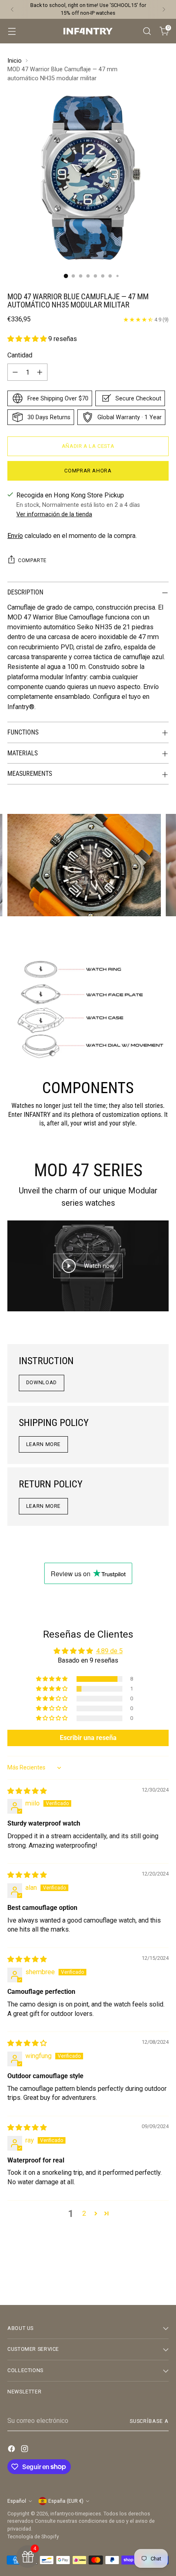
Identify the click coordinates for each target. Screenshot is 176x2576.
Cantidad (20, 355)
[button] (28, 339)
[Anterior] (12, 9)
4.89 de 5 (109, 1651)
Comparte (32, 560)
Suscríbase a (149, 2421)
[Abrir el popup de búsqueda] (147, 31)
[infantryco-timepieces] (88, 31)
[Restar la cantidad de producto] (15, 372)
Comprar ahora (88, 471)
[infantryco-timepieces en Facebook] (12, 2450)
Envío (15, 536)
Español (17, 2501)
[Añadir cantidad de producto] (40, 372)
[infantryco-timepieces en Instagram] (25, 2450)
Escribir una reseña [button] (88, 1738)
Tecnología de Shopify (33, 2536)
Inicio (15, 61)
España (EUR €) (66, 2501)
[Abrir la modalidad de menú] (12, 31)
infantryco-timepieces (76, 2514)
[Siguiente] (164, 9)
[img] (27, 1791)
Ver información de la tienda (54, 514)
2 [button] (84, 2213)
